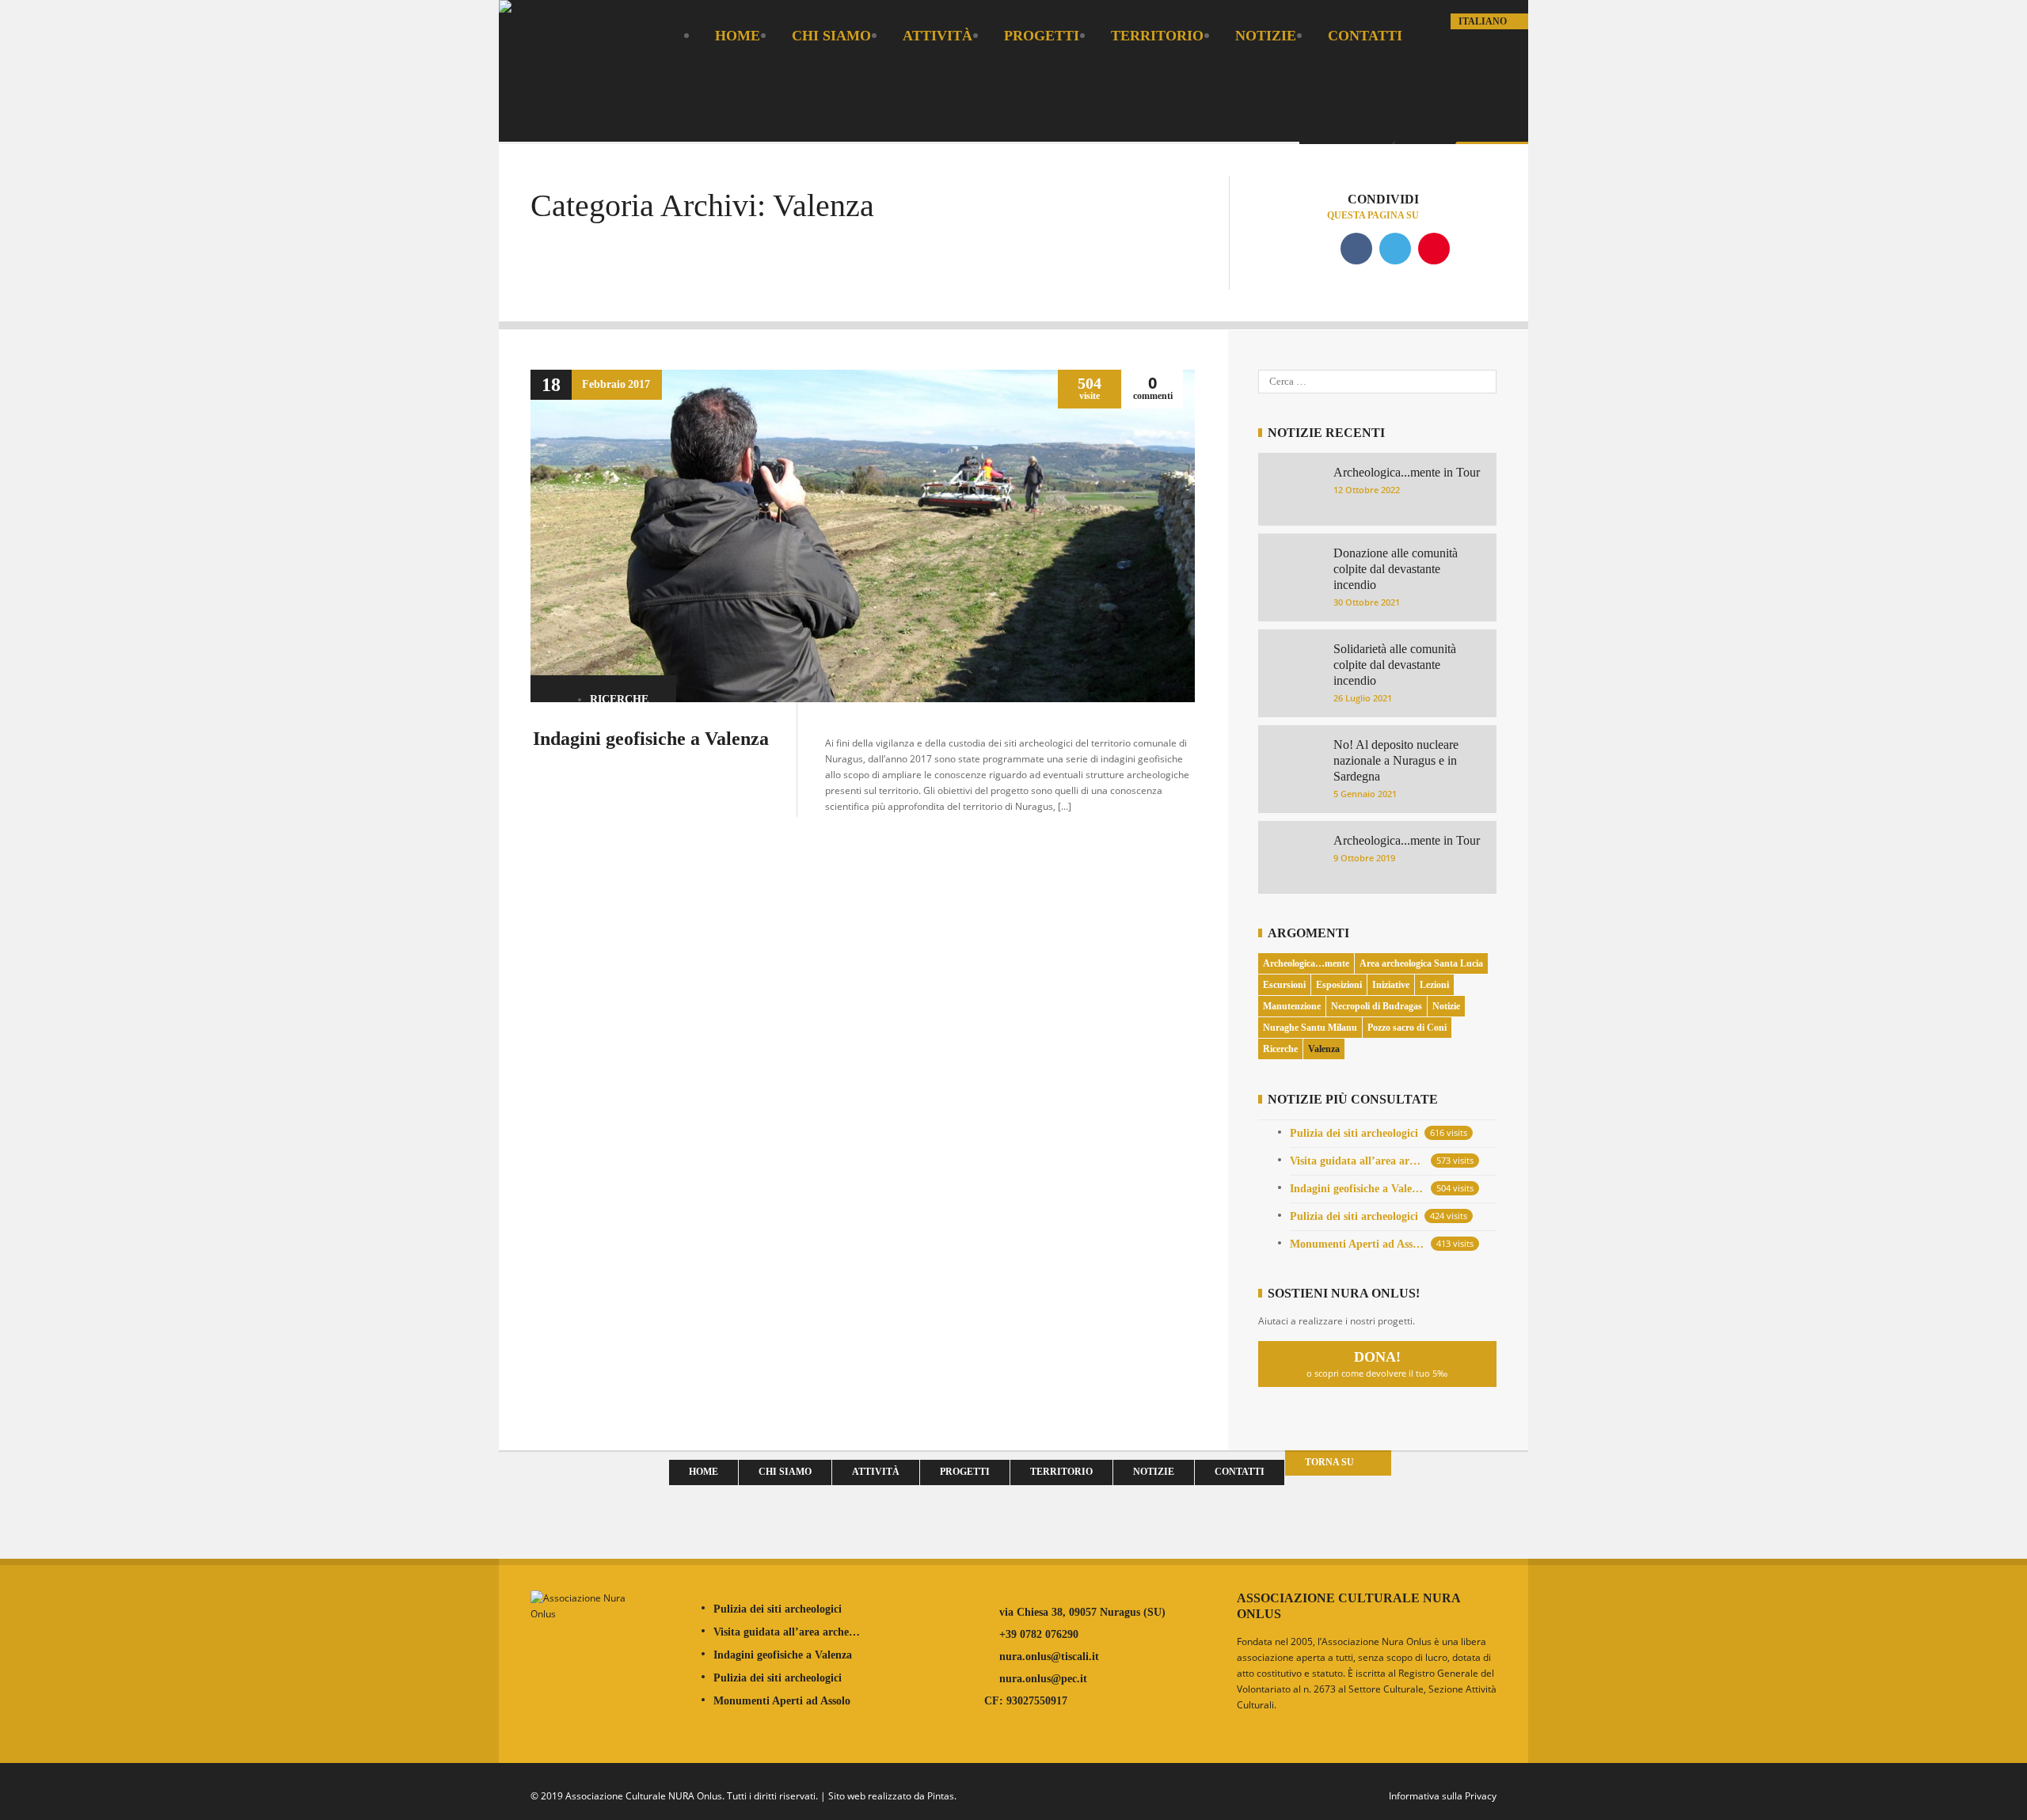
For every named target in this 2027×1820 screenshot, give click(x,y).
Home (738, 36)
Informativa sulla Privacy (1443, 1796)
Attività (937, 36)
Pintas (941, 1796)
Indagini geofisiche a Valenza (651, 739)
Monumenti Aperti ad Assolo (1357, 1244)
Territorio (1157, 36)
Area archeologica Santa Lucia (1421, 963)
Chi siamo (831, 36)
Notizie (1266, 36)
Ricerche (619, 699)
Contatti (1365, 36)
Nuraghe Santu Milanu (1310, 1028)
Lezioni (1434, 985)
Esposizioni (1339, 985)
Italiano (1484, 21)
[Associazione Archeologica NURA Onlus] (533, 20)
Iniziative (1391, 985)
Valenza (1324, 1049)
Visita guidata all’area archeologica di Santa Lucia (1357, 1161)
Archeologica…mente (1306, 963)
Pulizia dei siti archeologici (1354, 1133)
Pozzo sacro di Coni (1407, 1028)
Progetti (1042, 36)
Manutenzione (1292, 1006)
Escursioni (1284, 985)
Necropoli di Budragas (1377, 1006)
